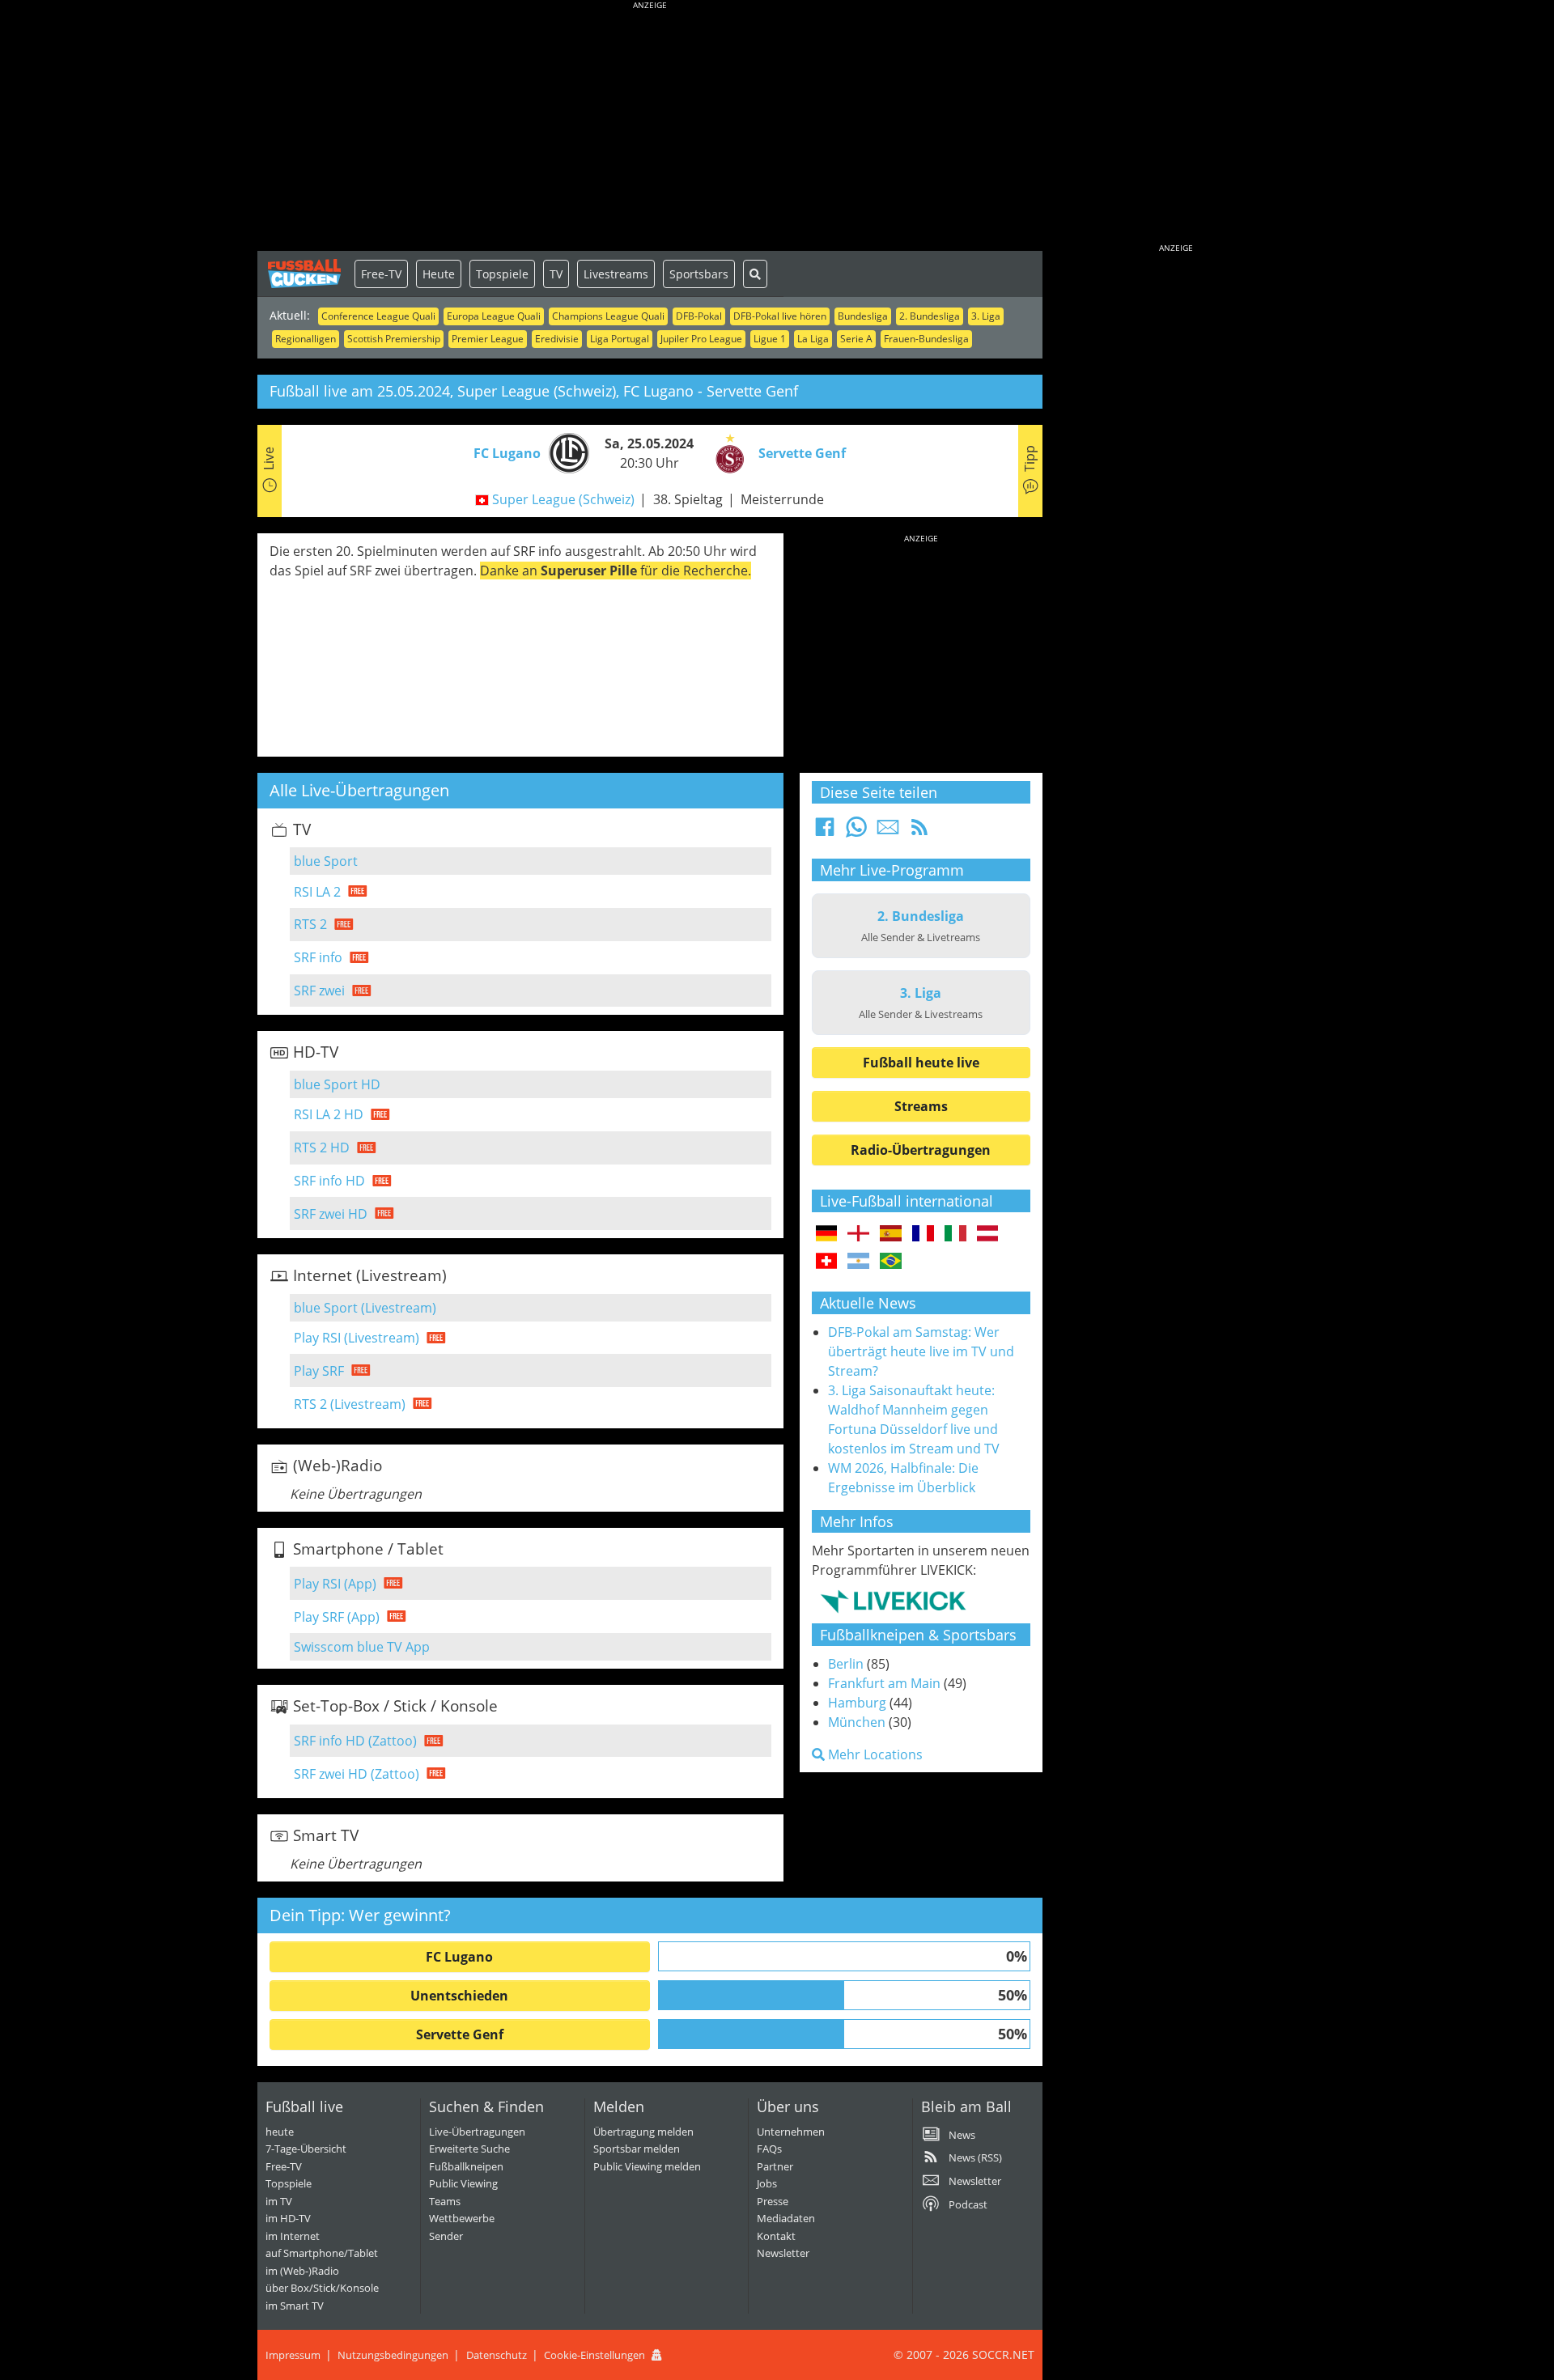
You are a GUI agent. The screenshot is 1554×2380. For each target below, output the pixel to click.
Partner (775, 2166)
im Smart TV (295, 2306)
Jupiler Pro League (701, 339)
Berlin (846, 1664)
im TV (279, 2201)
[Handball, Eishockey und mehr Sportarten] (893, 1601)
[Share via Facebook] (825, 832)
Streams (921, 1106)
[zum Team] (565, 452)
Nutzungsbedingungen (393, 2355)
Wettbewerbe (462, 2218)
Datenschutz (497, 2355)
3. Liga (986, 316)
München (857, 1722)
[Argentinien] (858, 1262)
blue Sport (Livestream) (365, 1308)
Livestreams (616, 274)
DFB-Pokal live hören (780, 316)
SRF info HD (329, 1181)
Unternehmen (791, 2132)
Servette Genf (460, 2034)
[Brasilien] (891, 1262)
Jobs (767, 2183)
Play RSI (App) (335, 1584)
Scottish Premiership (394, 339)
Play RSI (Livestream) (357, 1338)
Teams (445, 2201)
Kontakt (776, 2236)
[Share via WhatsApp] (856, 832)
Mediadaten (786, 2218)
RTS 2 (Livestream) (350, 1404)
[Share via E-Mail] (888, 832)
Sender (446, 2236)
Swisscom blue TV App (362, 1647)
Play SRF (319, 1371)
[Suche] (755, 274)
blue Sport (326, 861)
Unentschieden (459, 1996)
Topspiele (502, 274)
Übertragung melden (643, 2132)
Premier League (488, 339)
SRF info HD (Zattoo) (355, 1741)
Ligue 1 (770, 339)
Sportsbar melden (637, 2149)
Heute (439, 274)
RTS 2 (310, 924)
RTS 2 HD (322, 1148)
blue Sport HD (337, 1084)
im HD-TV (288, 2218)
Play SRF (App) (337, 1617)
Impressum (293, 2355)
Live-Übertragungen (477, 2132)
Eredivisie (557, 339)
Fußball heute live (921, 1063)
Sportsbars (699, 274)
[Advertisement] (650, 129)
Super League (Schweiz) (563, 499)
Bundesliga (863, 316)
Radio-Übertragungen (921, 1150)
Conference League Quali (378, 316)
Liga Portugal (620, 339)
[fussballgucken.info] (306, 274)
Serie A (856, 339)
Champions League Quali (608, 316)
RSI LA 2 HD (329, 1114)
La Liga (813, 339)
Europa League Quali (494, 316)
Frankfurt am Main (884, 1683)
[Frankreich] (923, 1234)
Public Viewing (463, 2183)
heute (280, 2132)
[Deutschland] (827, 1234)
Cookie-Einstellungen (594, 2355)
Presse (773, 2201)
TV (556, 274)
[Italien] (955, 1234)
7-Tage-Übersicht (306, 2149)
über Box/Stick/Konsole (322, 2288)
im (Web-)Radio (302, 2271)
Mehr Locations (874, 1754)
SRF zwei (319, 991)
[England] (858, 1234)
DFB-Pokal (699, 316)
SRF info (318, 957)
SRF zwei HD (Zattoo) (357, 1774)
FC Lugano (459, 1957)
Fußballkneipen (466, 2166)
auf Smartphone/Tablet (322, 2253)
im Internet (293, 2236)
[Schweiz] (827, 1262)
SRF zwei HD (331, 1214)
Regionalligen (306, 339)
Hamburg (857, 1703)
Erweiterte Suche (469, 2149)
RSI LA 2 (317, 892)
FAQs (769, 2149)
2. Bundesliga (930, 316)
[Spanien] (891, 1234)
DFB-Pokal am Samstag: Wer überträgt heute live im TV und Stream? (921, 1351)
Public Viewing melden (647, 2166)
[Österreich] (988, 1234)
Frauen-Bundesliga (926, 339)
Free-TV (381, 274)
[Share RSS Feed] (919, 832)
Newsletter (783, 2253)
